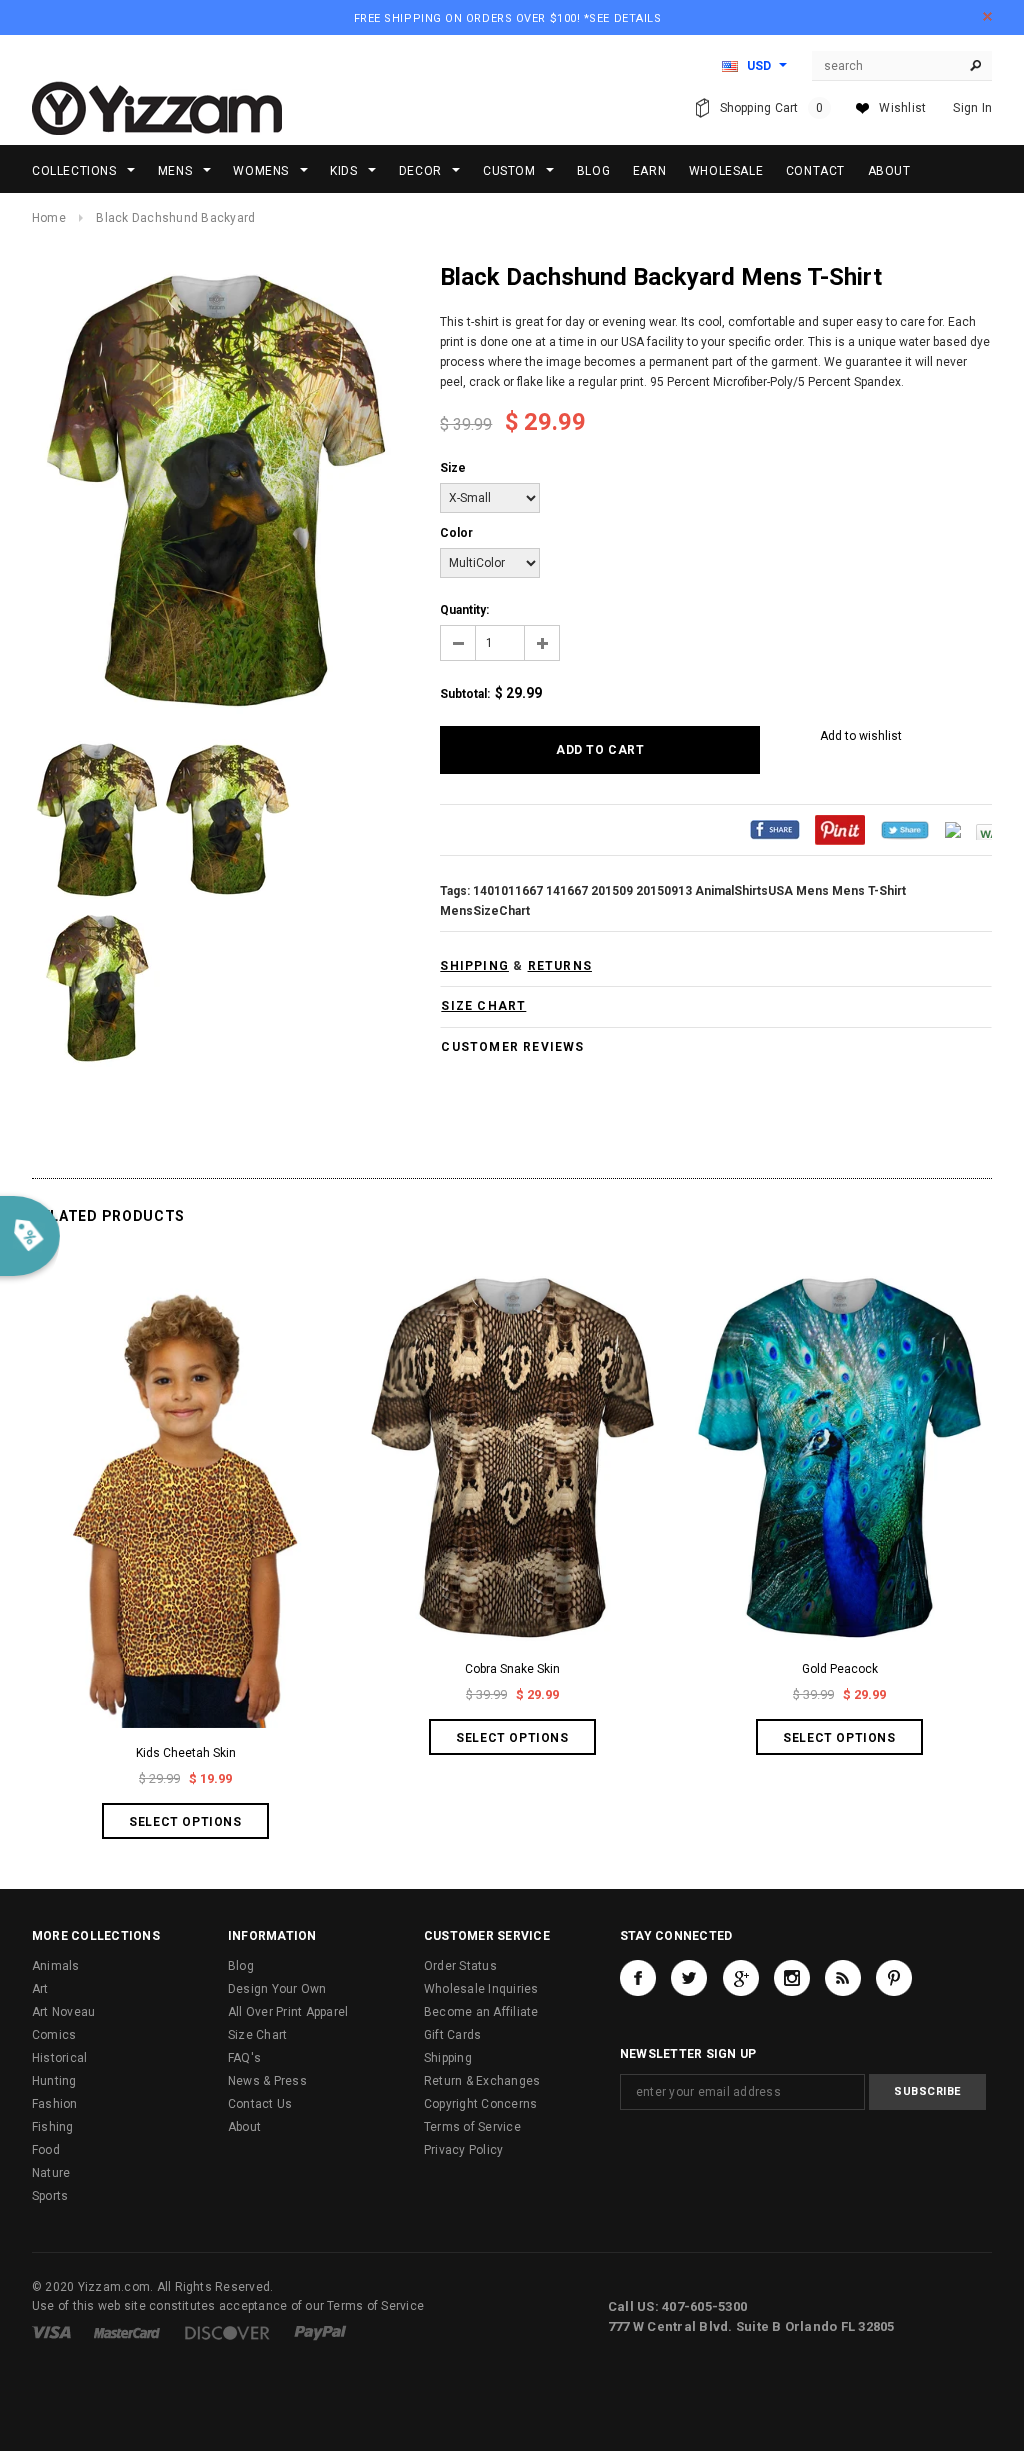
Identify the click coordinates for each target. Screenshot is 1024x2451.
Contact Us (260, 2104)
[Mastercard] (127, 2332)
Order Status (460, 1966)
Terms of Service (472, 2127)
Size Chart (257, 2035)
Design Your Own (277, 1989)
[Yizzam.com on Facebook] (638, 1978)
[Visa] (51, 2332)
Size (453, 468)
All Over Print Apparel (288, 2012)
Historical (59, 2058)
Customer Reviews (512, 1047)
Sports (50, 2196)
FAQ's (244, 2058)
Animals (56, 1966)
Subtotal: (465, 694)
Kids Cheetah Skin (186, 1753)
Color (456, 533)
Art (40, 1989)
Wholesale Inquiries (481, 1989)
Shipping (448, 2058)
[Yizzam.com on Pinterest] (894, 1978)
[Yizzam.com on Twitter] (689, 1978)
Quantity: (464, 610)
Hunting (54, 2081)
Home (49, 218)
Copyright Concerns (480, 2104)
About (244, 2127)
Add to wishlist (861, 736)
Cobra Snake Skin (512, 1669)
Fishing (53, 2127)
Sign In (972, 108)
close (987, 16)
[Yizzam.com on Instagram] (792, 1978)
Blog (241, 1966)
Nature (51, 2173)
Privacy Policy (463, 2150)
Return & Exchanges (482, 2081)
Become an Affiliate (481, 2012)
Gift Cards (452, 2035)
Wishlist (902, 108)
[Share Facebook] (775, 829)
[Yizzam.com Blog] (843, 1978)
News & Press (267, 2081)
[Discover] (227, 2332)
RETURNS (560, 966)
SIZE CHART (483, 1006)
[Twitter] (905, 829)
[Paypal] (320, 2332)
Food (46, 2150)
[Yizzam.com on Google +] (741, 1978)
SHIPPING (474, 966)
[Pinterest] (840, 829)
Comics (54, 2035)
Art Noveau (63, 2012)
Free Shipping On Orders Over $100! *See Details (508, 18)
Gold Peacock (840, 1669)
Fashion (55, 2104)
